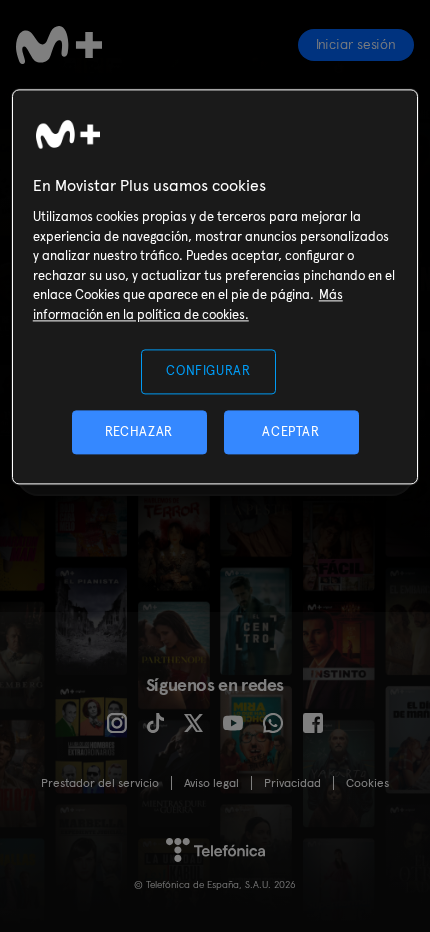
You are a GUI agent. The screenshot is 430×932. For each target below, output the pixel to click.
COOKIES (367, 783)
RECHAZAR (139, 431)
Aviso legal (211, 783)
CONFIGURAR (208, 371)
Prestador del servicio (100, 783)
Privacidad (292, 783)
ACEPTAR (291, 431)
